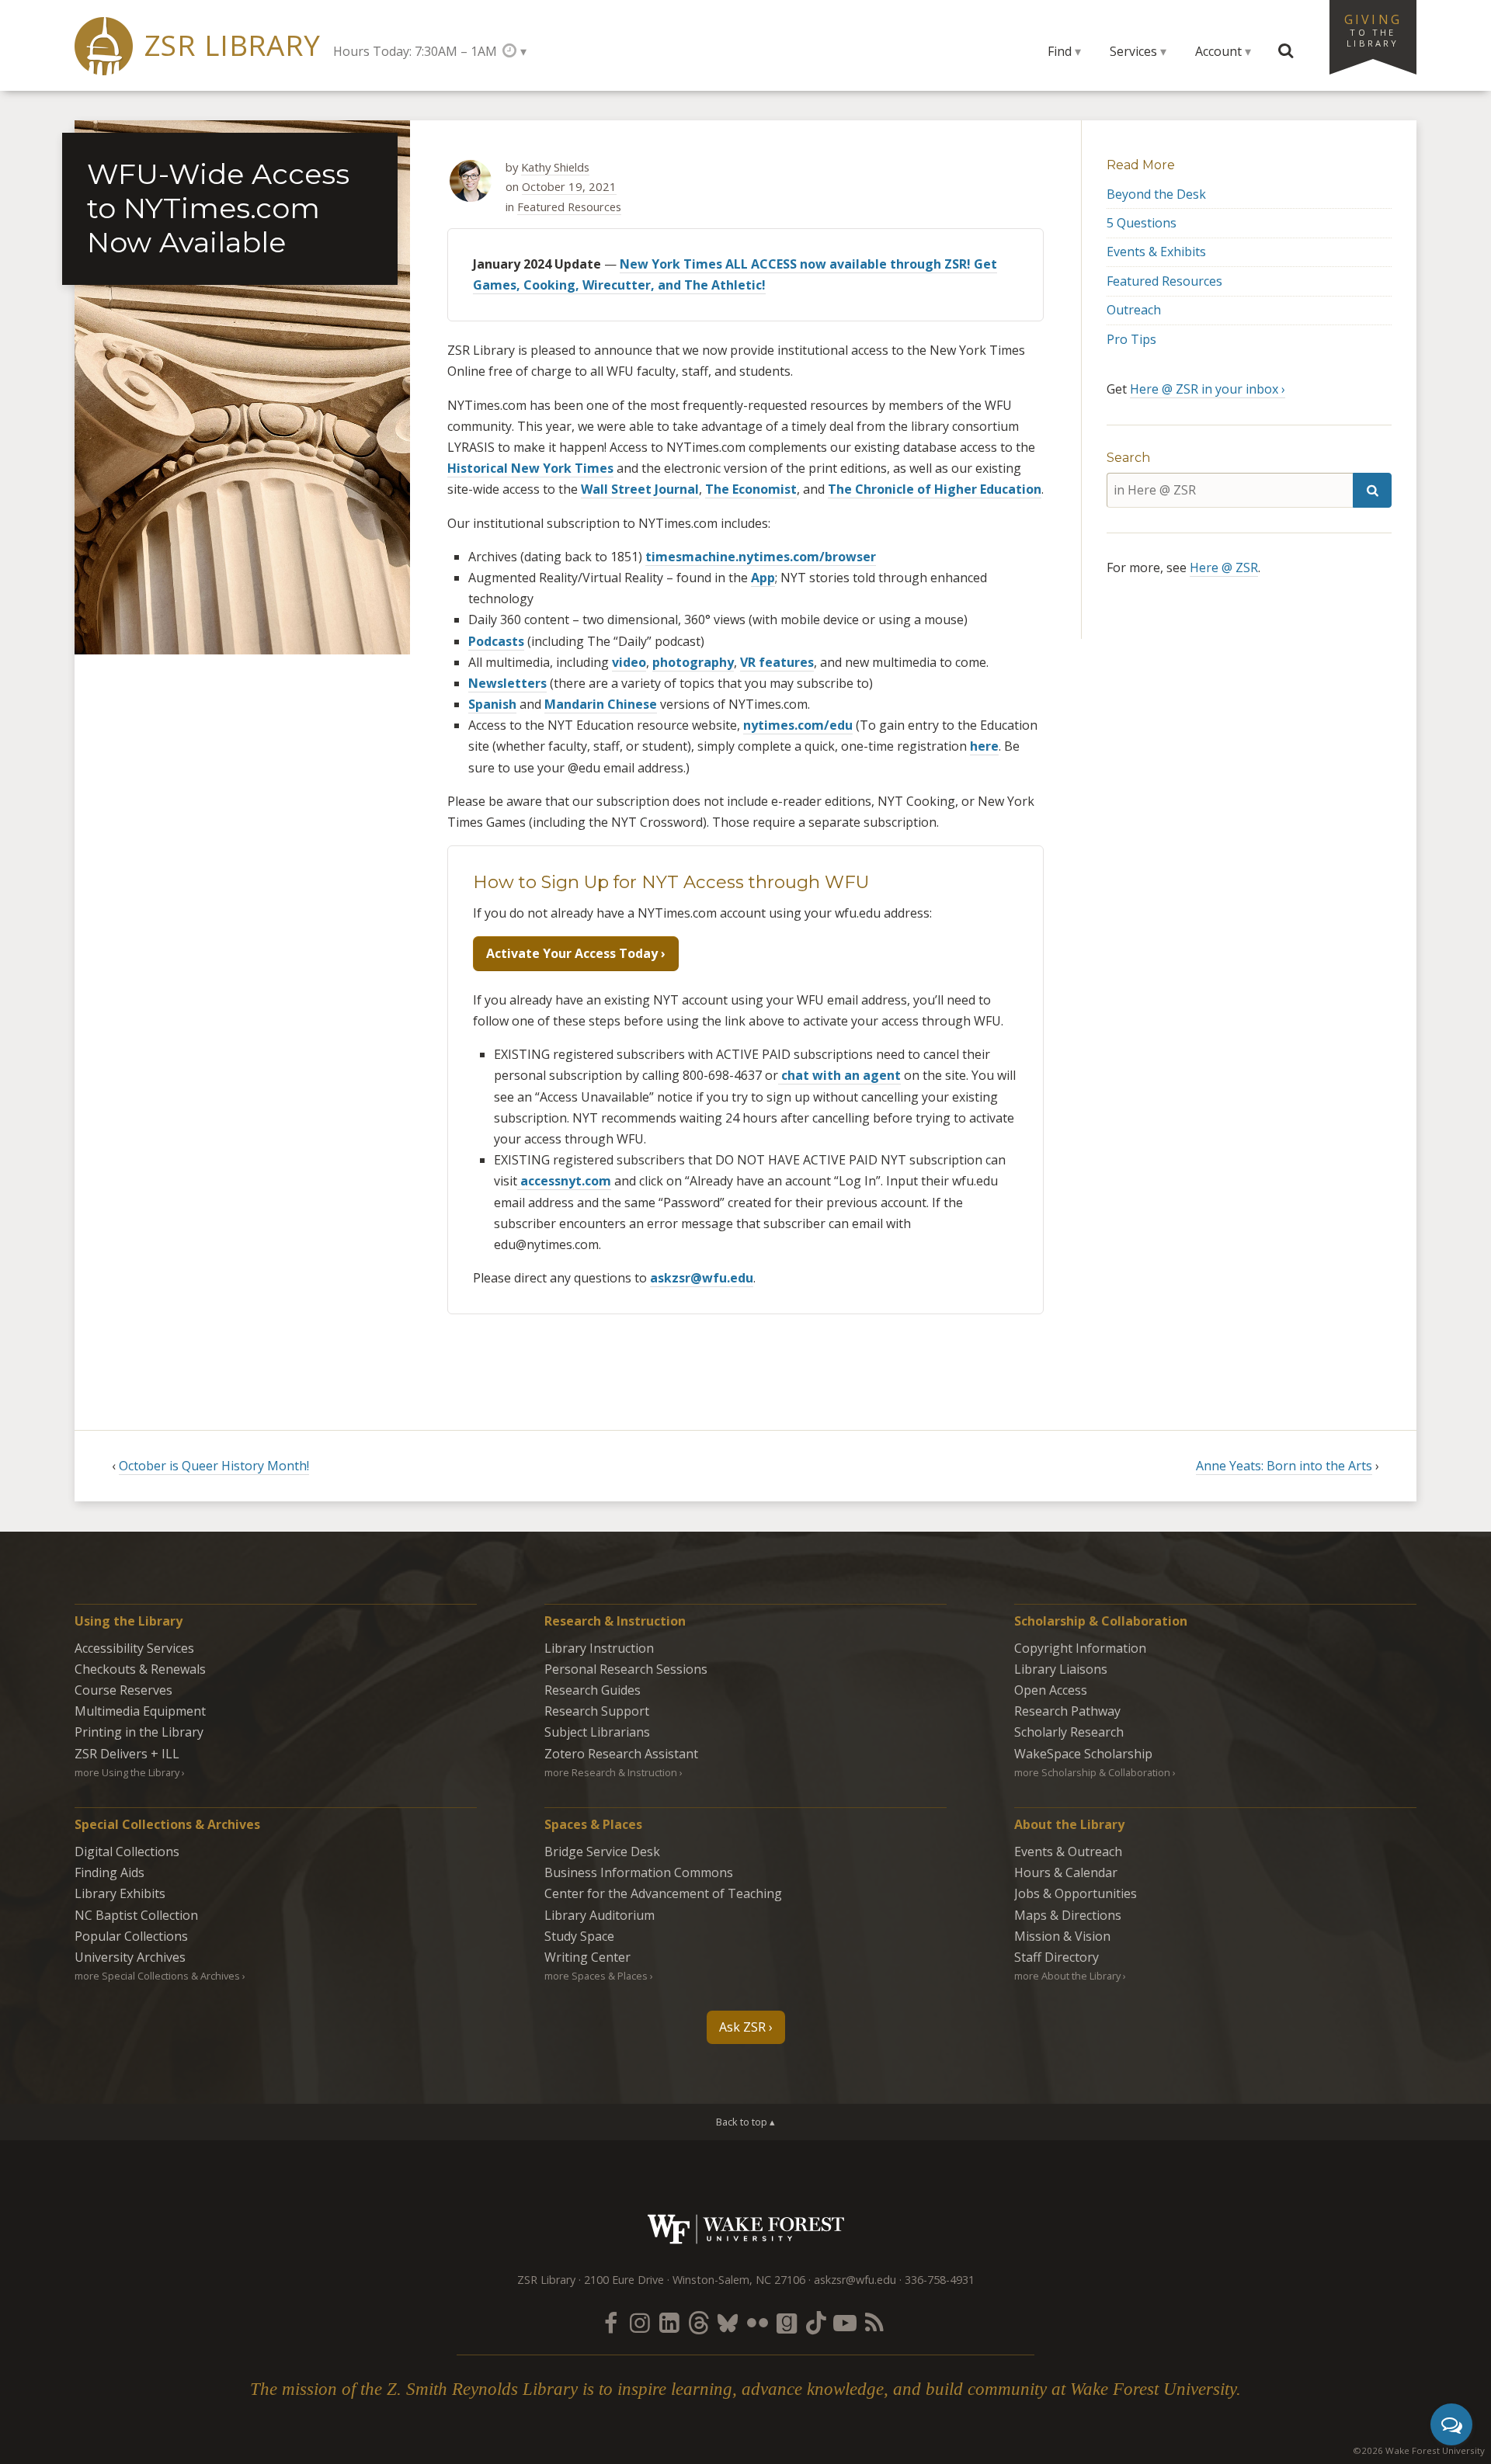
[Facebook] (610, 2322)
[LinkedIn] (669, 2322)
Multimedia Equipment (140, 1711)
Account (1218, 51)
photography (693, 662)
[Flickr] (757, 2322)
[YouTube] (845, 2322)
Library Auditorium (600, 1915)
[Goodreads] (787, 2322)
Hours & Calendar (1066, 1872)
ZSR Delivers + (127, 1754)
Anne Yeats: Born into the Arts (1284, 1466)
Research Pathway (1067, 1711)
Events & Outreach (1068, 1851)
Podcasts (496, 641)
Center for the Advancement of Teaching (663, 1893)
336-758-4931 (940, 2280)
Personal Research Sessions (626, 1669)
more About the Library (1067, 1976)
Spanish (492, 704)
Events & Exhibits (1156, 252)
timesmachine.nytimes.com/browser (761, 557)
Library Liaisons (1061, 1669)
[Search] (1372, 490)
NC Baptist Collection (136, 1915)
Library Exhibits (120, 1893)
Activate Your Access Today (572, 953)
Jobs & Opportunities (1076, 1893)
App (763, 578)
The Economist (751, 489)
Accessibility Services (134, 1648)
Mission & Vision (1062, 1936)
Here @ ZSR (1224, 567)
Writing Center (587, 1957)
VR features (777, 662)
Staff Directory (1057, 1957)
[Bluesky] (728, 2322)
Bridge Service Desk (602, 1851)
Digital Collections (127, 1851)
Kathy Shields (555, 167)
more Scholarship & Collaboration (1092, 1772)
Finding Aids (109, 1872)
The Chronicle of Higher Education (935, 489)
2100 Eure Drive (624, 2280)
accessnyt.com (564, 1181)
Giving (1373, 29)
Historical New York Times (530, 468)
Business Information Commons (639, 1872)
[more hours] (514, 51)
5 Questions (1142, 223)
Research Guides (593, 1690)
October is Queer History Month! (214, 1466)
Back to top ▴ (745, 2122)
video (629, 662)
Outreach (1134, 310)
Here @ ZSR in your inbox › (1208, 389)
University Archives (130, 1957)
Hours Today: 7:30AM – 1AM (415, 51)
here (984, 746)
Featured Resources (569, 206)
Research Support (597, 1711)
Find (1060, 51)
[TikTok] (816, 2322)
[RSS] (874, 2322)
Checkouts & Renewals (140, 1669)
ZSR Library (233, 45)
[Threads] (698, 2322)
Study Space (579, 1936)
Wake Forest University (746, 2229)
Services (1133, 51)
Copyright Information (1080, 1648)
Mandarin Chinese (601, 704)
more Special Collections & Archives (157, 1976)
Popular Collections (131, 1936)
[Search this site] (1286, 51)
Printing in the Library (139, 1732)
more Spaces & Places (596, 1976)
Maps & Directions (1068, 1915)
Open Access (1051, 1690)
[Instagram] (640, 2322)
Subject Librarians (597, 1732)
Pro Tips (1131, 339)
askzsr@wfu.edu (702, 1278)
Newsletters (507, 683)
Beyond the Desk (1156, 194)
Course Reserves (123, 1690)
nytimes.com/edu (798, 725)
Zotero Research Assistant (621, 1754)
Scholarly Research (1069, 1732)
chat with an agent (839, 1075)
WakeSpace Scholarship (1083, 1754)
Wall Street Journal (640, 489)
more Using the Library (127, 1772)
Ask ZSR (742, 2027)
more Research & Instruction (611, 1772)
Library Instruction (599, 1648)
